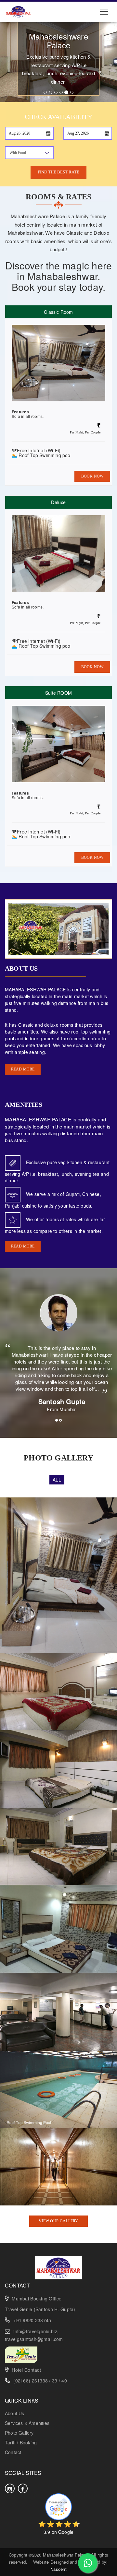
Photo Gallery (19, 2433)
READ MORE (23, 1069)
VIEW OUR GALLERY (58, 2221)
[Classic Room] (58, 1691)
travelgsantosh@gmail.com (34, 2339)
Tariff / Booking (21, 2442)
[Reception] (58, 2011)
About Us (15, 2413)
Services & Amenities (27, 2423)
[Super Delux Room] (58, 1768)
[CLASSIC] (58, 1575)
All (57, 1480)
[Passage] (58, 2166)
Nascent (58, 2569)
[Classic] (58, 1928)
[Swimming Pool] (58, 2089)
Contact (13, 2452)
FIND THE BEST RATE (58, 172)
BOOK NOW (92, 476)
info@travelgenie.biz (35, 2331)
